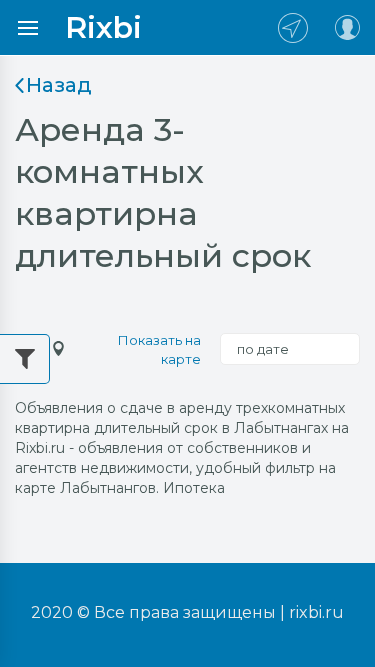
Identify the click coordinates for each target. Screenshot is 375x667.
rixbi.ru (316, 612)
